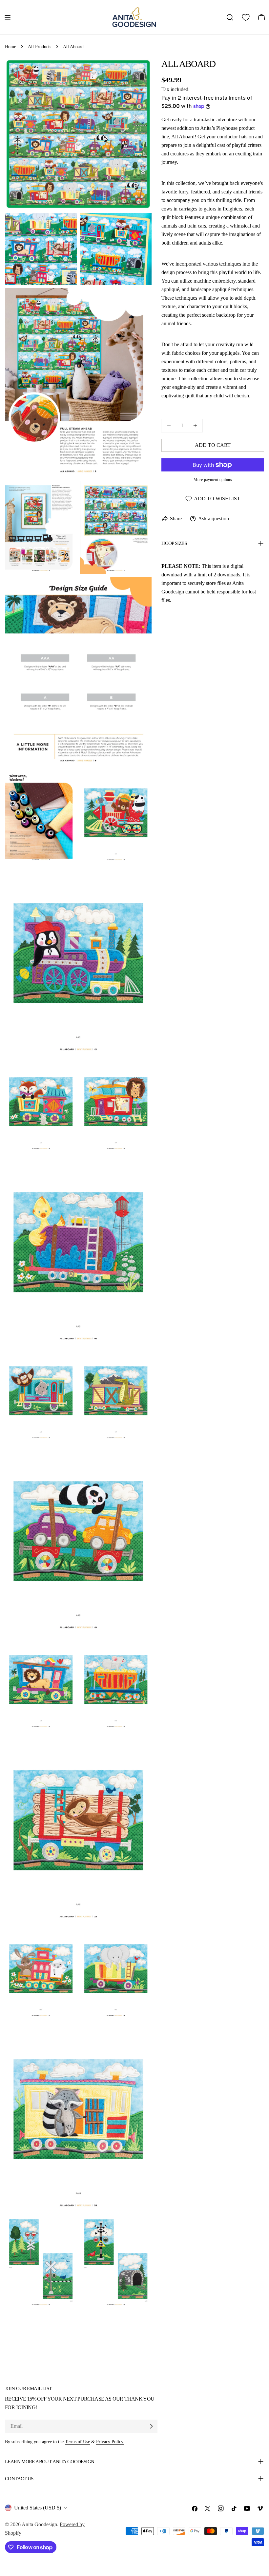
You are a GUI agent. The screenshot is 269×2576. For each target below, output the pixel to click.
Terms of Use (77, 2442)
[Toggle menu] (8, 17)
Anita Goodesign (39, 2524)
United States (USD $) (38, 2508)
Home (10, 47)
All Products (40, 47)
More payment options (213, 480)
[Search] (230, 17)
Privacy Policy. (110, 2442)
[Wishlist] (246, 17)
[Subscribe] (151, 2426)
